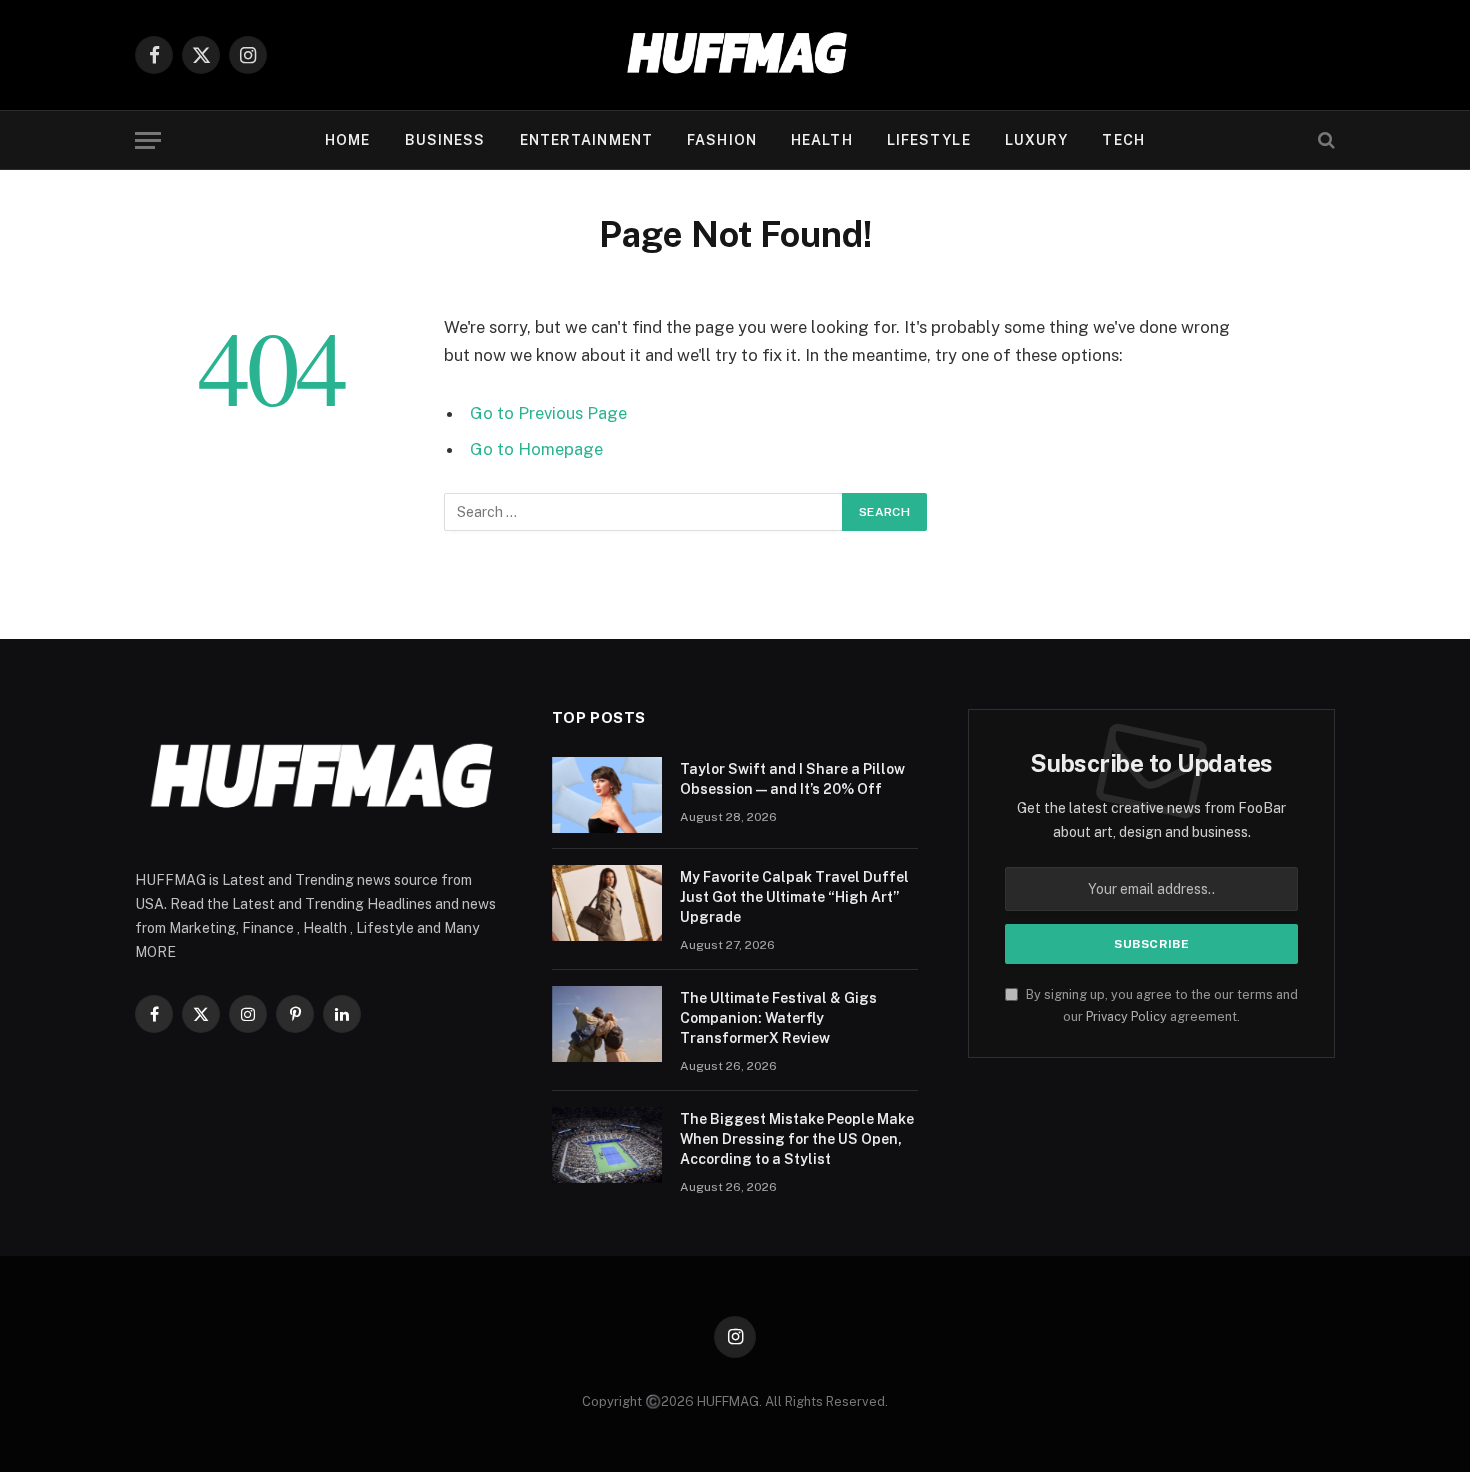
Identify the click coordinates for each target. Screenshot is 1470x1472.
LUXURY (1037, 140)
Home (347, 140)
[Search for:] (644, 512)
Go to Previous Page (548, 413)
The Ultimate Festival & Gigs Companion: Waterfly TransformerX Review (778, 1018)
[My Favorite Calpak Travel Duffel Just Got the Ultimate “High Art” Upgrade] (607, 903)
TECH (1123, 140)
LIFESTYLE (929, 140)
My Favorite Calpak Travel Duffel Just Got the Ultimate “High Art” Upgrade (794, 897)
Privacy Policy (1126, 1016)
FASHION (722, 140)
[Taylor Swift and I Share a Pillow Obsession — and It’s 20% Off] (607, 795)
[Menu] (148, 140)
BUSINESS (445, 140)
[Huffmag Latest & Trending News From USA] (735, 55)
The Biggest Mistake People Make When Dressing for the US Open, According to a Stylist (797, 1139)
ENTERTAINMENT (587, 140)
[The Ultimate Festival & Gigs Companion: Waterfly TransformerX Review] (607, 1024)
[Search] (1324, 140)
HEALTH (822, 140)
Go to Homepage (536, 449)
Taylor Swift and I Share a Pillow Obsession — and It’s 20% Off (792, 779)
